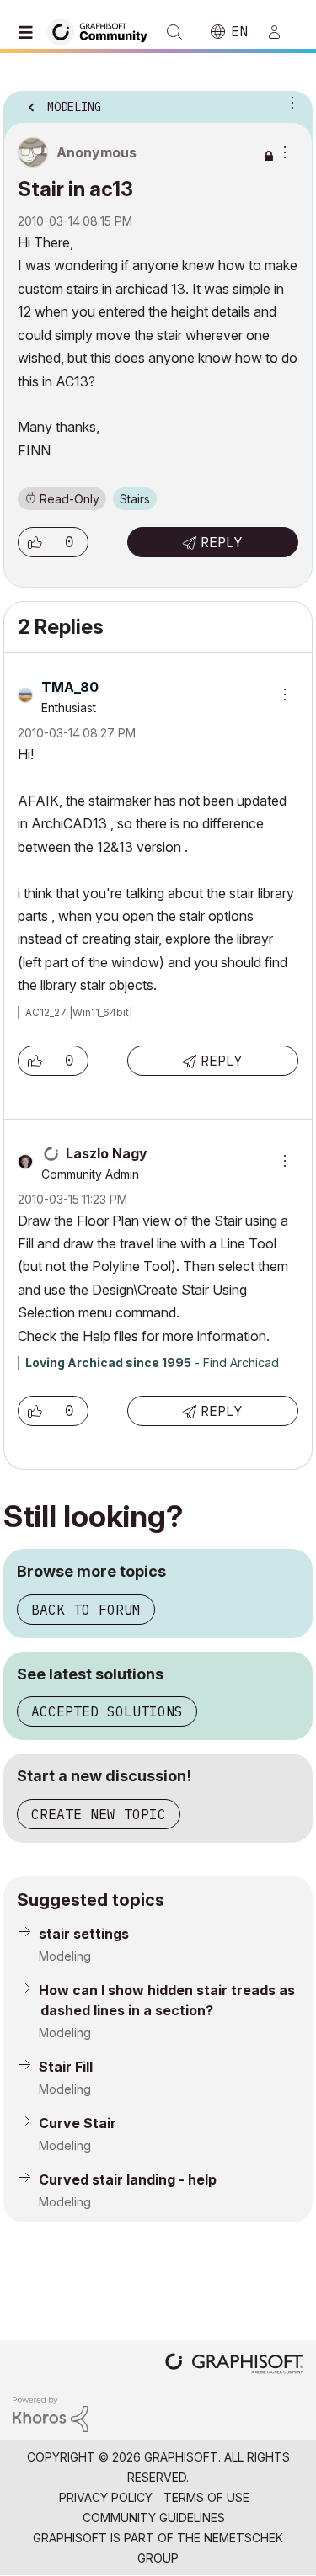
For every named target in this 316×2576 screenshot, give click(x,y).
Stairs (135, 499)
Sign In (281, 32)
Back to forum (86, 1610)
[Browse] (29, 32)
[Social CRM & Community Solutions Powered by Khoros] (51, 2413)
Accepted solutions (107, 1711)
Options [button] (289, 102)
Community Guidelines (154, 2517)
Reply (222, 542)
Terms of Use (206, 2497)
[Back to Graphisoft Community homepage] (103, 31)
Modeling (65, 1956)
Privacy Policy (106, 2497)
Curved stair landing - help (128, 2179)
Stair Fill (66, 2067)
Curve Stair (78, 2123)
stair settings (84, 1934)
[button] (35, 542)
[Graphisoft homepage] (234, 2365)
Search (174, 32)
